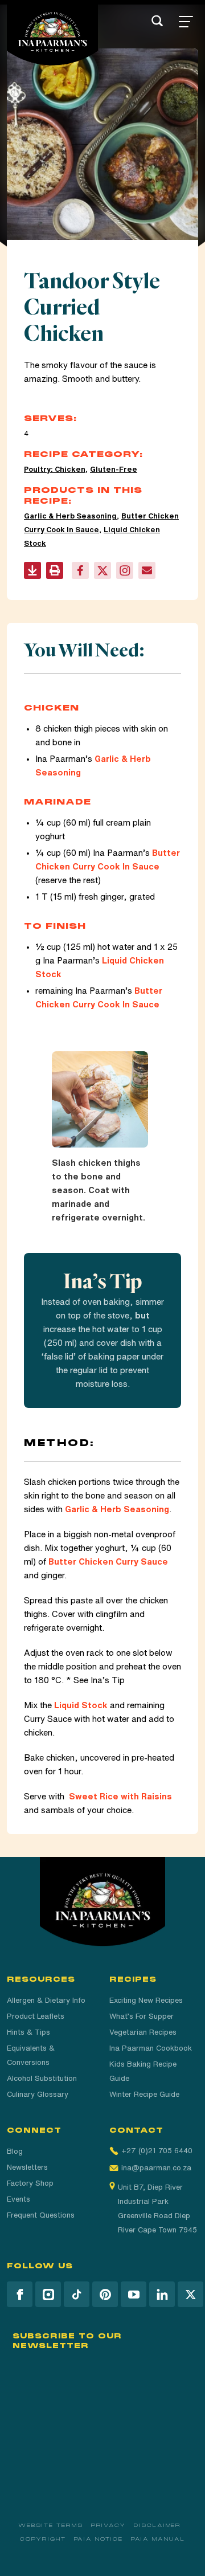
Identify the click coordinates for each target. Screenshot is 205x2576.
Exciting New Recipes (146, 2000)
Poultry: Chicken (55, 469)
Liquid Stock (81, 1705)
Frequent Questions (41, 2215)
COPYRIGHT (43, 2539)
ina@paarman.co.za (156, 2168)
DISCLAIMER (157, 2525)
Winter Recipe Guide (144, 2094)
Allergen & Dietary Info (46, 2000)
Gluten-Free (114, 469)
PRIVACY (108, 2525)
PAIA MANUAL (158, 2539)
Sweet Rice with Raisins (120, 1796)
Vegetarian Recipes (143, 2032)
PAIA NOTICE (99, 2539)
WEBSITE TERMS (51, 2525)
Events (19, 2199)
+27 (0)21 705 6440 (157, 2151)
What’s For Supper (142, 2016)
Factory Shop (30, 2183)
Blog (15, 2151)
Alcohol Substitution (42, 2078)
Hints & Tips (28, 2032)
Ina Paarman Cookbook (151, 2048)
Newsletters (27, 2167)
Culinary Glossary (38, 2094)
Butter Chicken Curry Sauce (108, 1561)
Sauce (146, 1004)
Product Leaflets (36, 2016)
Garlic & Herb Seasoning (70, 516)
